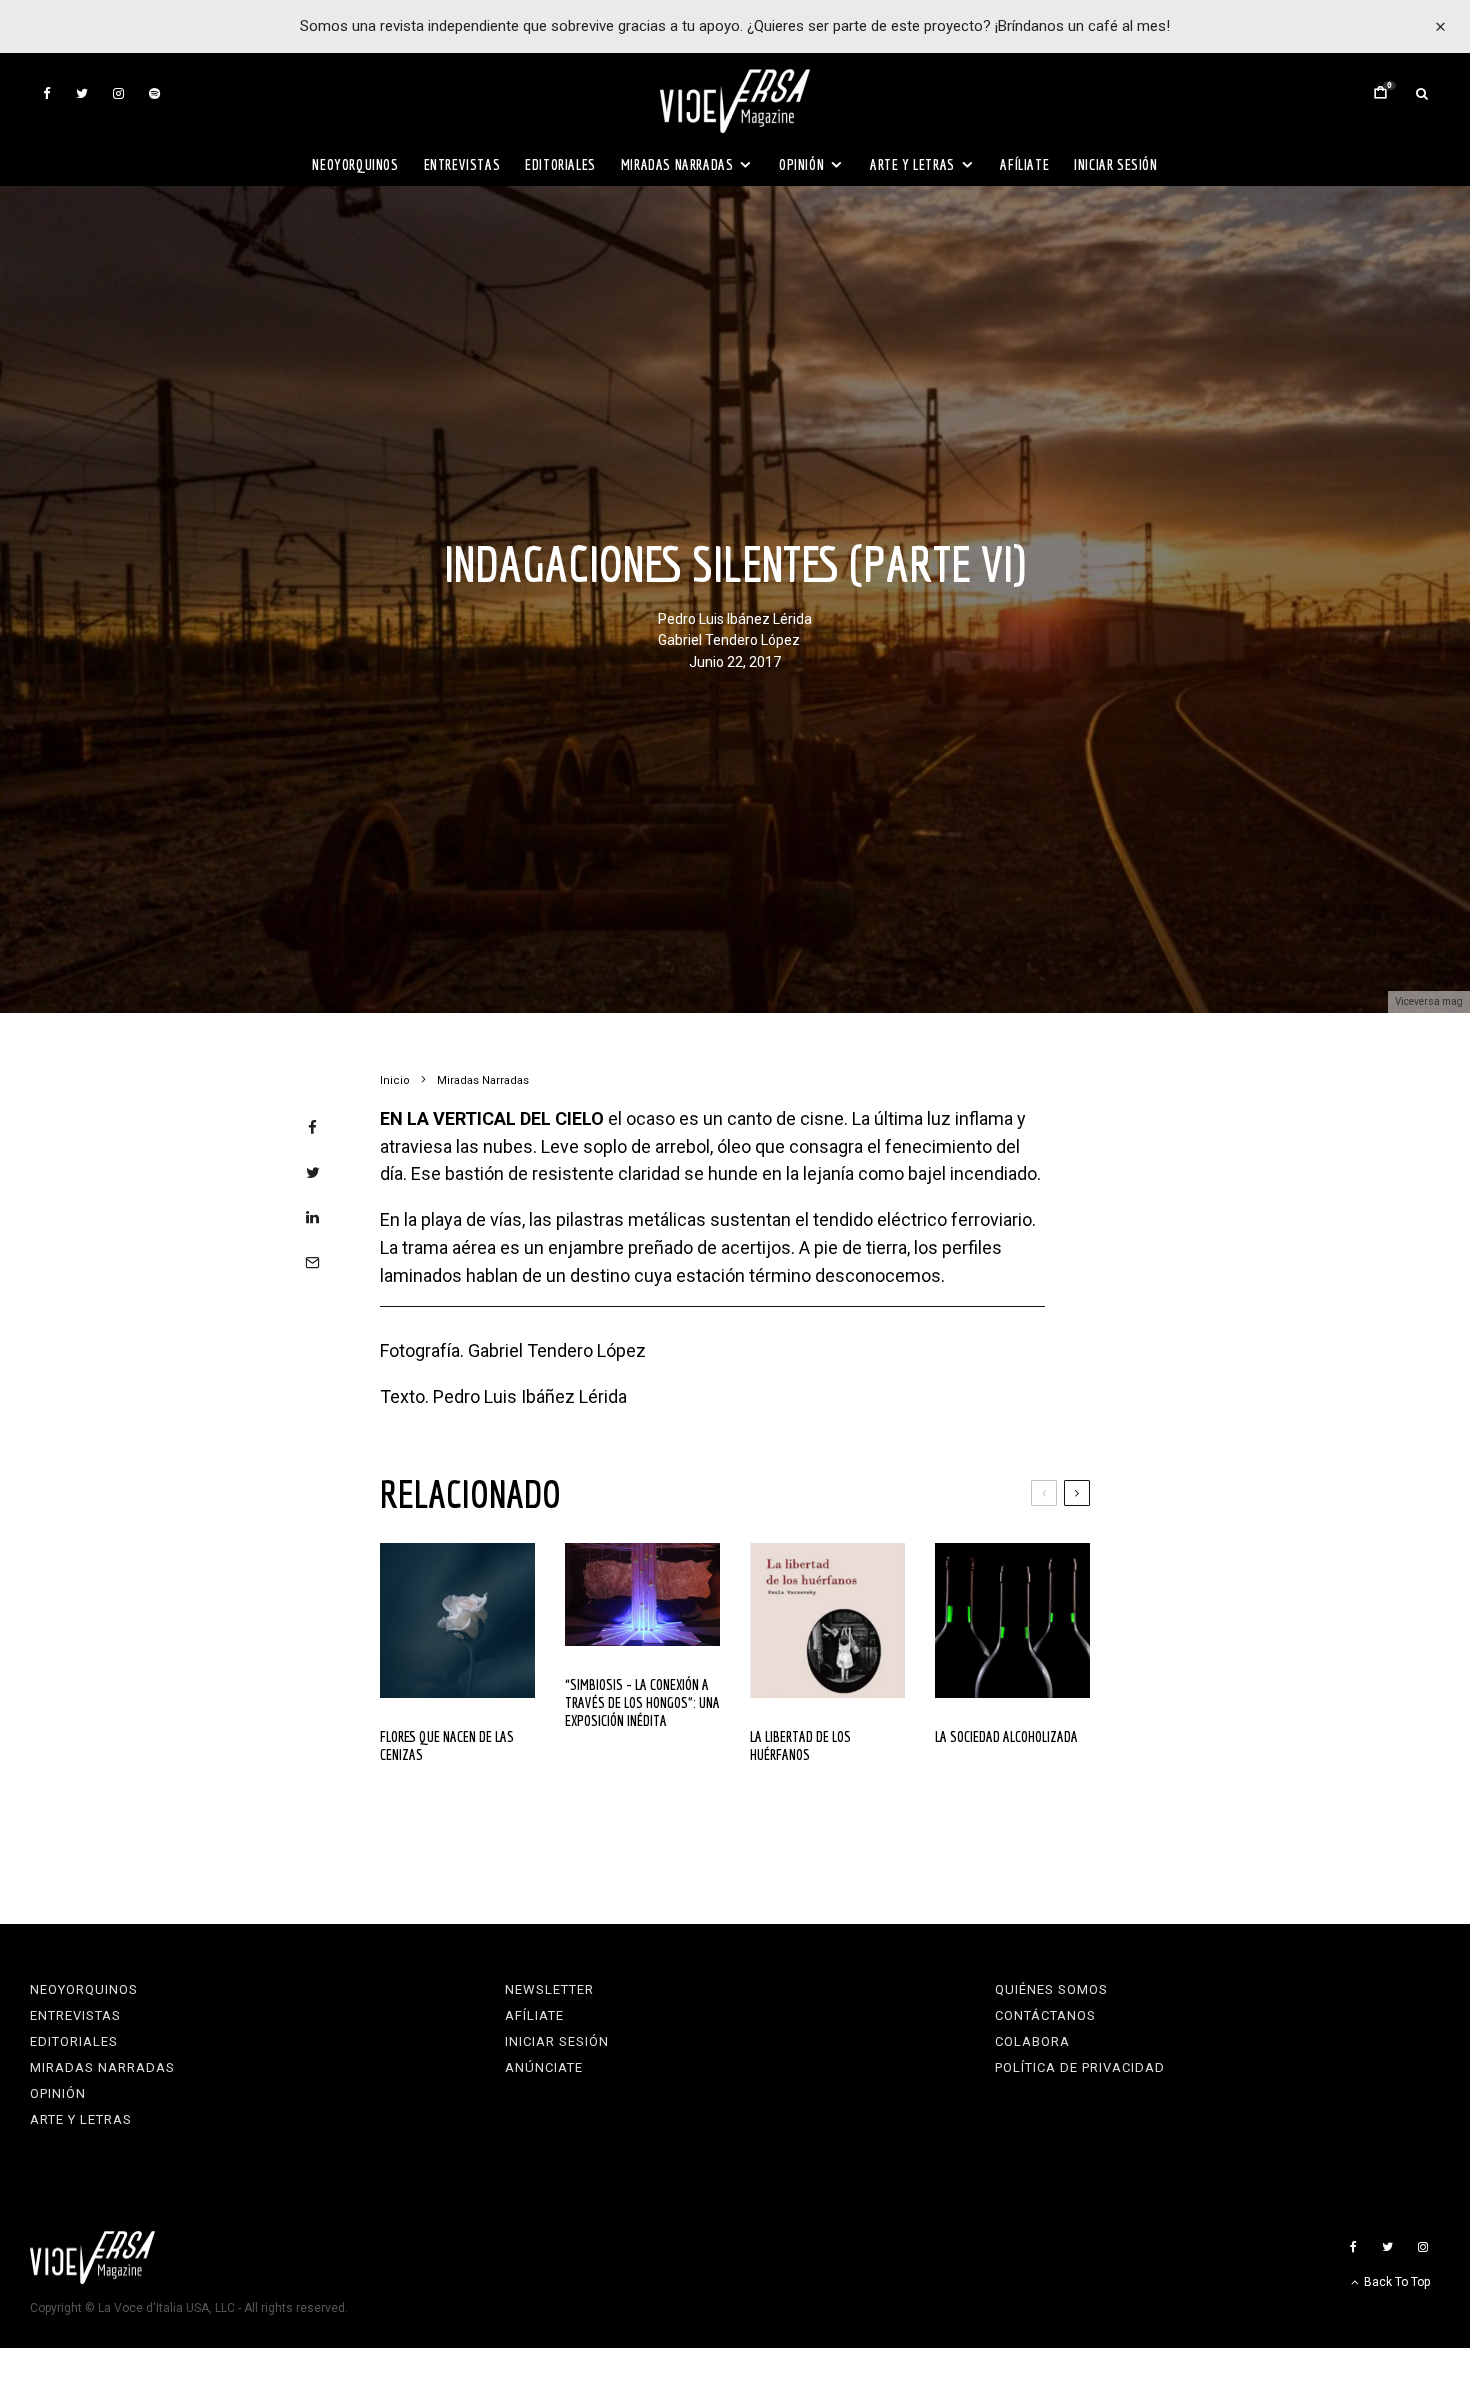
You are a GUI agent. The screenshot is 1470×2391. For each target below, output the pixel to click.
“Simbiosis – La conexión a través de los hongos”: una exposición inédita (642, 1702)
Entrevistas (462, 164)
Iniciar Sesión (1115, 164)
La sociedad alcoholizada (1006, 1736)
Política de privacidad (1080, 2067)
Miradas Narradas (677, 164)
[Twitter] (82, 93)
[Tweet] (312, 1172)
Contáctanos (1045, 2015)
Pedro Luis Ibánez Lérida (735, 618)
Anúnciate (544, 2067)
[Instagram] (118, 93)
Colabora (1032, 2041)
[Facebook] (47, 93)
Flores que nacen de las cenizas (447, 1745)
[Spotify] (154, 93)
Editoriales (560, 164)
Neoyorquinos (355, 164)
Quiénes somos (1051, 1989)
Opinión (801, 164)
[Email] (312, 1262)
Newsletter (549, 1989)
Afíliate (1024, 164)
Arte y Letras (912, 164)
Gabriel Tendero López (729, 640)
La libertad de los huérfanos (800, 1745)
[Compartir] (312, 1127)
